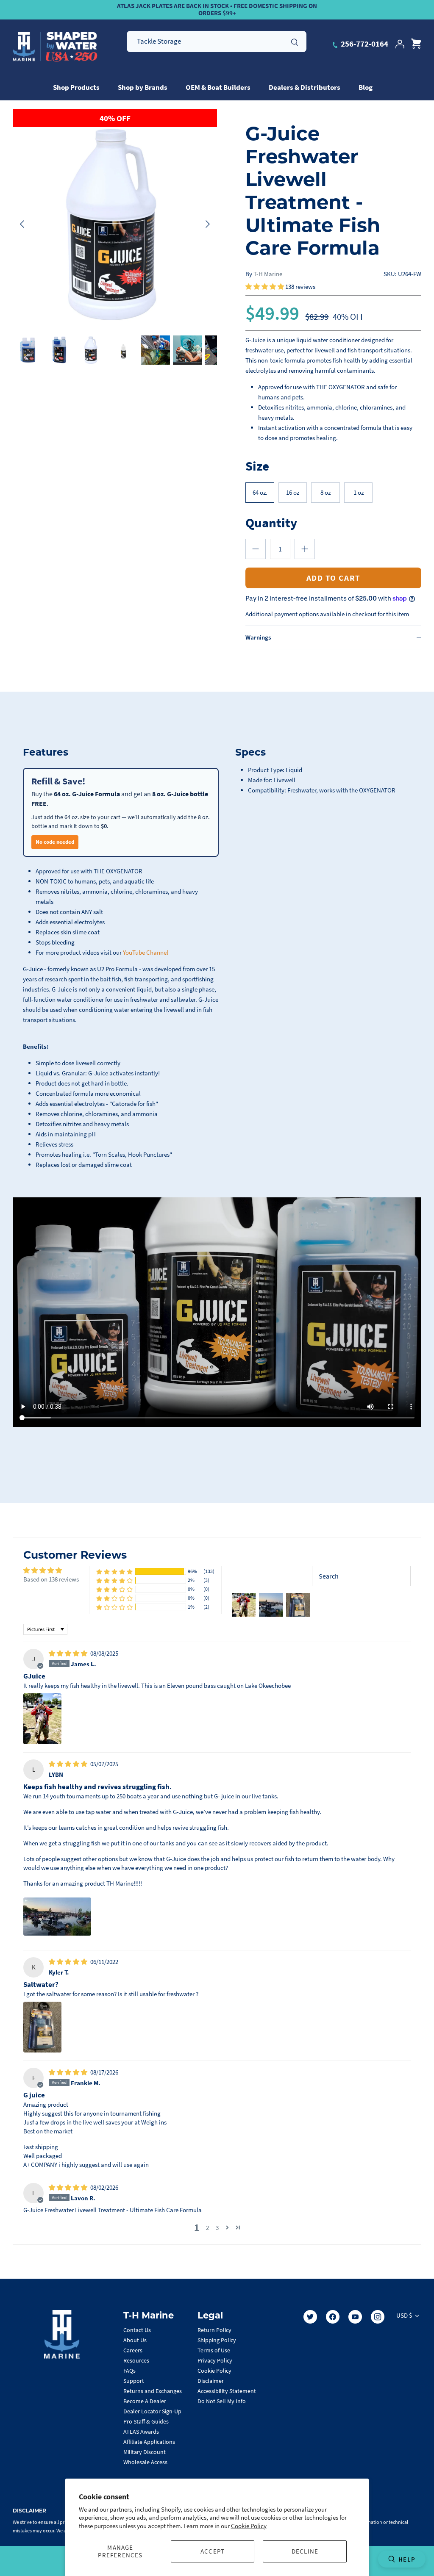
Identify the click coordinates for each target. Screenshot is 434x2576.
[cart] (416, 44)
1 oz (359, 492)
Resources (136, 2360)
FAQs (129, 2371)
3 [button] (217, 2228)
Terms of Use (214, 2350)
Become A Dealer (145, 2401)
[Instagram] (378, 2317)
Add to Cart (334, 578)
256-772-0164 (364, 44)
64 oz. (260, 492)
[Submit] (295, 41)
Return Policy (214, 2330)
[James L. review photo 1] (42, 1719)
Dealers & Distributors (305, 87)
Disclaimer (211, 2381)
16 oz (293, 492)
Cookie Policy (249, 2526)
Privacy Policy (215, 2360)
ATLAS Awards (141, 2432)
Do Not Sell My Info (222, 2401)
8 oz (325, 492)
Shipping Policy (217, 2340)
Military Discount (145, 2452)
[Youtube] (355, 2317)
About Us (135, 2340)
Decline (305, 2551)
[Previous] (22, 224)
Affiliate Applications (149, 2442)
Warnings (258, 637)
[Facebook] (333, 2317)
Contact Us (137, 2330)
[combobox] (217, 42)
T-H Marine (268, 274)
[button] (265, 287)
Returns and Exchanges (153, 2391)
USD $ (404, 2315)
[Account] (400, 44)
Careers (133, 2350)
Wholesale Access (145, 2462)
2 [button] (207, 2228)
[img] (69, 1653)
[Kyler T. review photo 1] (42, 2027)
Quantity (271, 522)
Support (134, 2381)
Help (407, 2559)
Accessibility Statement (227, 2391)
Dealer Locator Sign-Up (152, 2411)
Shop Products (76, 87)
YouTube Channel (146, 952)
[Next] (208, 224)
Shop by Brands (143, 87)
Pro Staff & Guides (146, 2421)
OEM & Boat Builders (218, 87)
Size (257, 466)
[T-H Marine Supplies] (55, 47)
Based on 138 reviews (51, 1579)
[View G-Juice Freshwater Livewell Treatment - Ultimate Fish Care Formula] (27, 350)
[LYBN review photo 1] (57, 1917)
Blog (366, 87)
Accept (213, 2551)
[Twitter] (310, 2317)
